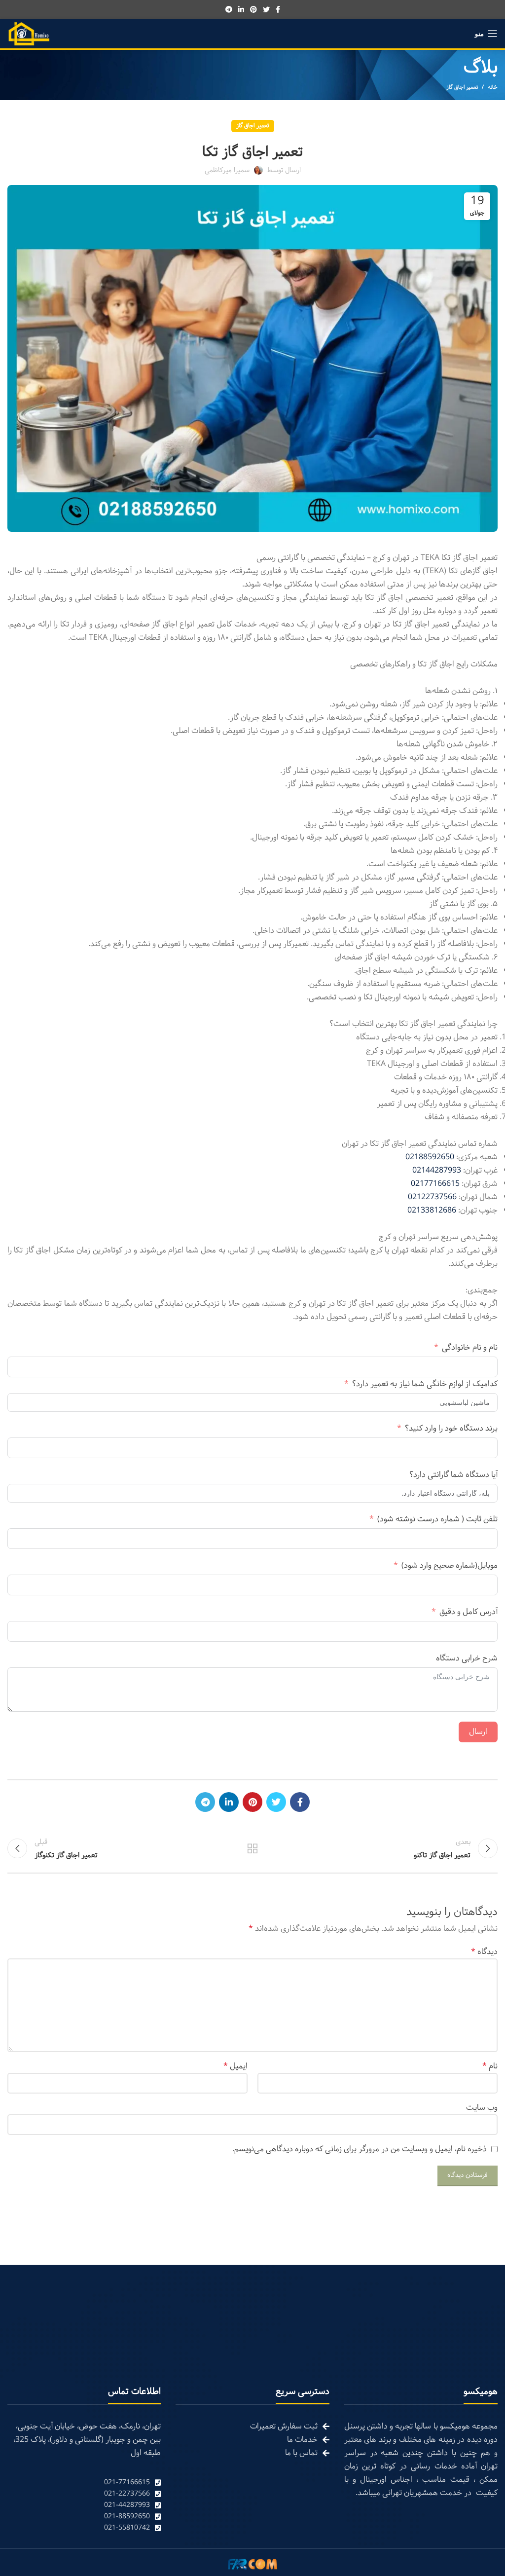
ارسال (478, 1732)
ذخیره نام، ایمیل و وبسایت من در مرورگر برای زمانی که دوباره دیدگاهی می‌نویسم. (360, 2149)
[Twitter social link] (266, 9)
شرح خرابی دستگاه (467, 1658)
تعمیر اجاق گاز (462, 87)
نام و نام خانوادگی (470, 1347)
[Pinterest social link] (253, 9)
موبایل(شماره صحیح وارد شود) (450, 1565)
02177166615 (435, 1184)
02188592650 (430, 1157)
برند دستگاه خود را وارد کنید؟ (451, 1428)
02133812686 (432, 1210)
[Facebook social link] (278, 9)
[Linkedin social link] (241, 9)
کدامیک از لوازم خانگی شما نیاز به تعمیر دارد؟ (425, 1384)
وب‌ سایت (482, 2108)
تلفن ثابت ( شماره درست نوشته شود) (437, 1519)
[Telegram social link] (229, 9)
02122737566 (432, 1197)
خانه (493, 87)
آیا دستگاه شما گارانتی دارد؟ (453, 1475)
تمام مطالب (252, 1848)
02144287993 (437, 1170)
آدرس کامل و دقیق (469, 1612)
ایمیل (235, 2066)
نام (490, 2066)
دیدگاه (484, 1952)
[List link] (84, 2483)
